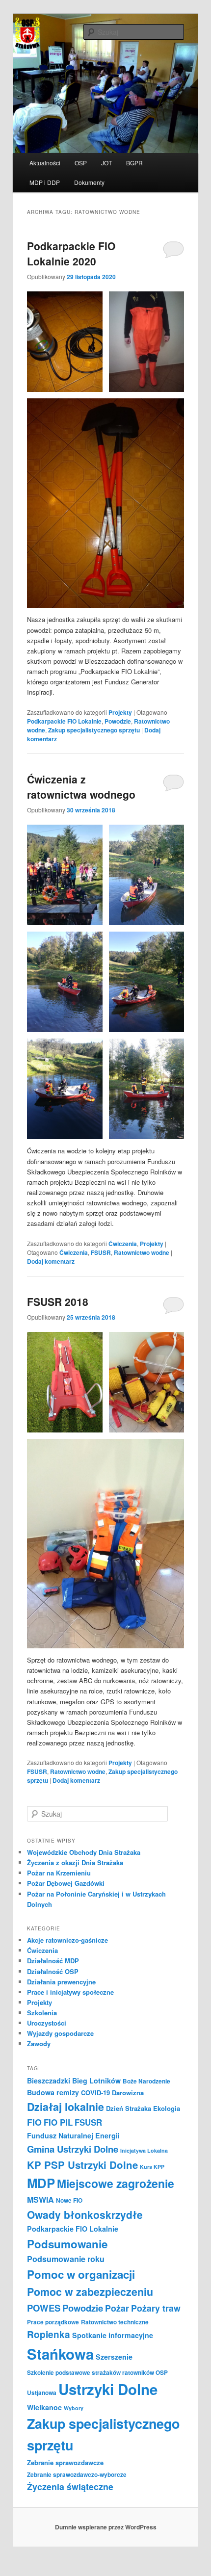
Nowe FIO (69, 2200)
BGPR (134, 163)
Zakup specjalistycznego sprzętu (94, 730)
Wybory (74, 2408)
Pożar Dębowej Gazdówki (66, 1883)
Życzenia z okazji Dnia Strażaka (75, 1862)
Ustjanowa (42, 2393)
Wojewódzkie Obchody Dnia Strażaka (84, 1852)
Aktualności (45, 163)
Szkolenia (42, 2013)
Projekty (120, 712)
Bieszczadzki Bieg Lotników (74, 2081)
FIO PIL (58, 2122)
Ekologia (167, 2108)
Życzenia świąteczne (70, 2486)
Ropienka (49, 2334)
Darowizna (128, 2093)
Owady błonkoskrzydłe (85, 2214)
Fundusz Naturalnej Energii (73, 2135)
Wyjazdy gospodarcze (60, 2033)
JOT (106, 163)
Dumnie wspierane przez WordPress (106, 2527)
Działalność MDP (53, 1961)
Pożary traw (156, 2308)
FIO (34, 2122)
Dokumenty (89, 182)
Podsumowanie (67, 2244)
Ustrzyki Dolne (108, 2389)
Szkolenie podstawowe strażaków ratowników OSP (97, 2373)
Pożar (117, 2308)
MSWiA (40, 2199)
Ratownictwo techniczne (115, 2322)
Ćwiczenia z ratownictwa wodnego (81, 787)
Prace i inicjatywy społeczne (70, 1992)
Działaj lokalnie (66, 2107)
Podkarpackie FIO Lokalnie (64, 721)
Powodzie (118, 721)
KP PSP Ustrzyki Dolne (82, 2165)
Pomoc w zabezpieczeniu (90, 2292)
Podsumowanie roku (66, 2259)
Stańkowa (60, 2354)
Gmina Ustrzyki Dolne (73, 2149)
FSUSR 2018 (58, 1301)
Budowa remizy (53, 2092)
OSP (81, 163)
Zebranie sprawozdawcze (65, 2462)
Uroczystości (47, 2023)
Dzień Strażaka (129, 2108)
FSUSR (101, 1252)
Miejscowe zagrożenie (116, 2183)
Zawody (39, 2043)
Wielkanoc (44, 2407)
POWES (44, 2308)
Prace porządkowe (53, 2322)
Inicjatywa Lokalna (144, 2150)
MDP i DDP (45, 182)
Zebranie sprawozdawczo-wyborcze (77, 2475)
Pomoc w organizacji (81, 2274)
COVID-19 (95, 2093)
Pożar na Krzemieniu (59, 1873)
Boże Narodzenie (146, 2081)
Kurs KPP (152, 2167)
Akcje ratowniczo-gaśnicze (67, 1940)
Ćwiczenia (123, 1244)
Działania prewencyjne (61, 1982)
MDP (41, 2183)
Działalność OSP (53, 1971)
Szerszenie (114, 2357)
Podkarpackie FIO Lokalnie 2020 (71, 254)
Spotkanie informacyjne (113, 2335)
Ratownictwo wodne (142, 1252)
